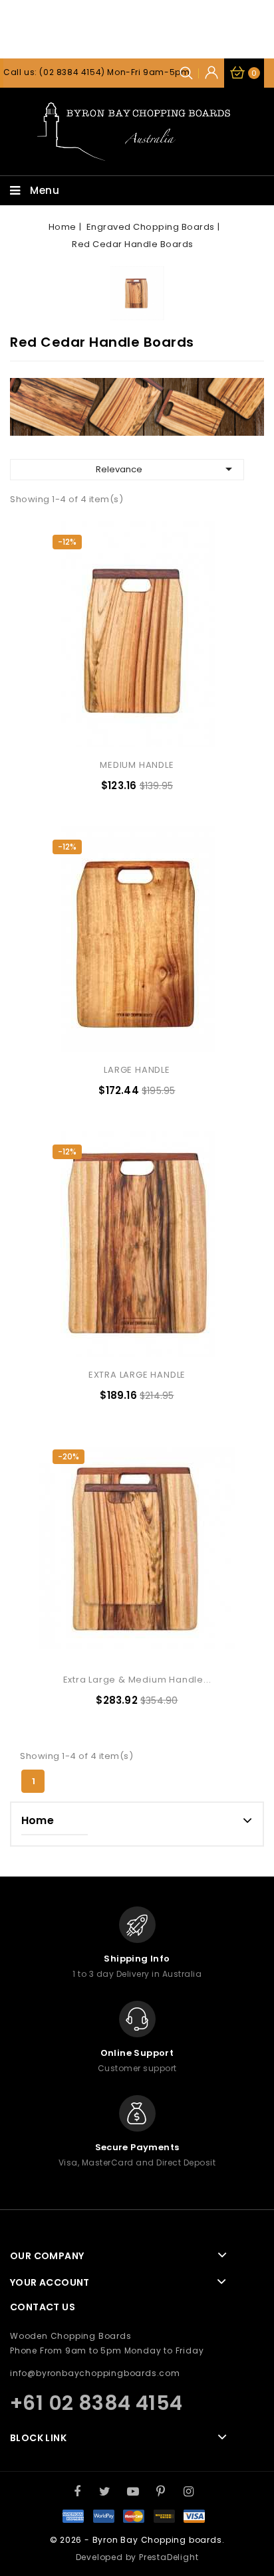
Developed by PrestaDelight (137, 2557)
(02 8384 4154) (72, 72)
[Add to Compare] (209, 664)
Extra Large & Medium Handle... (137, 1680)
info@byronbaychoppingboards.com (95, 2373)
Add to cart (209, 721)
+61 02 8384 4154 (96, 2403)
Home (38, 1820)
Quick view (209, 693)
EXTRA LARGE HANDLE (137, 1375)
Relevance (166, 469)
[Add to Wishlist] (209, 636)
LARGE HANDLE (137, 1070)
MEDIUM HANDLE (137, 765)
